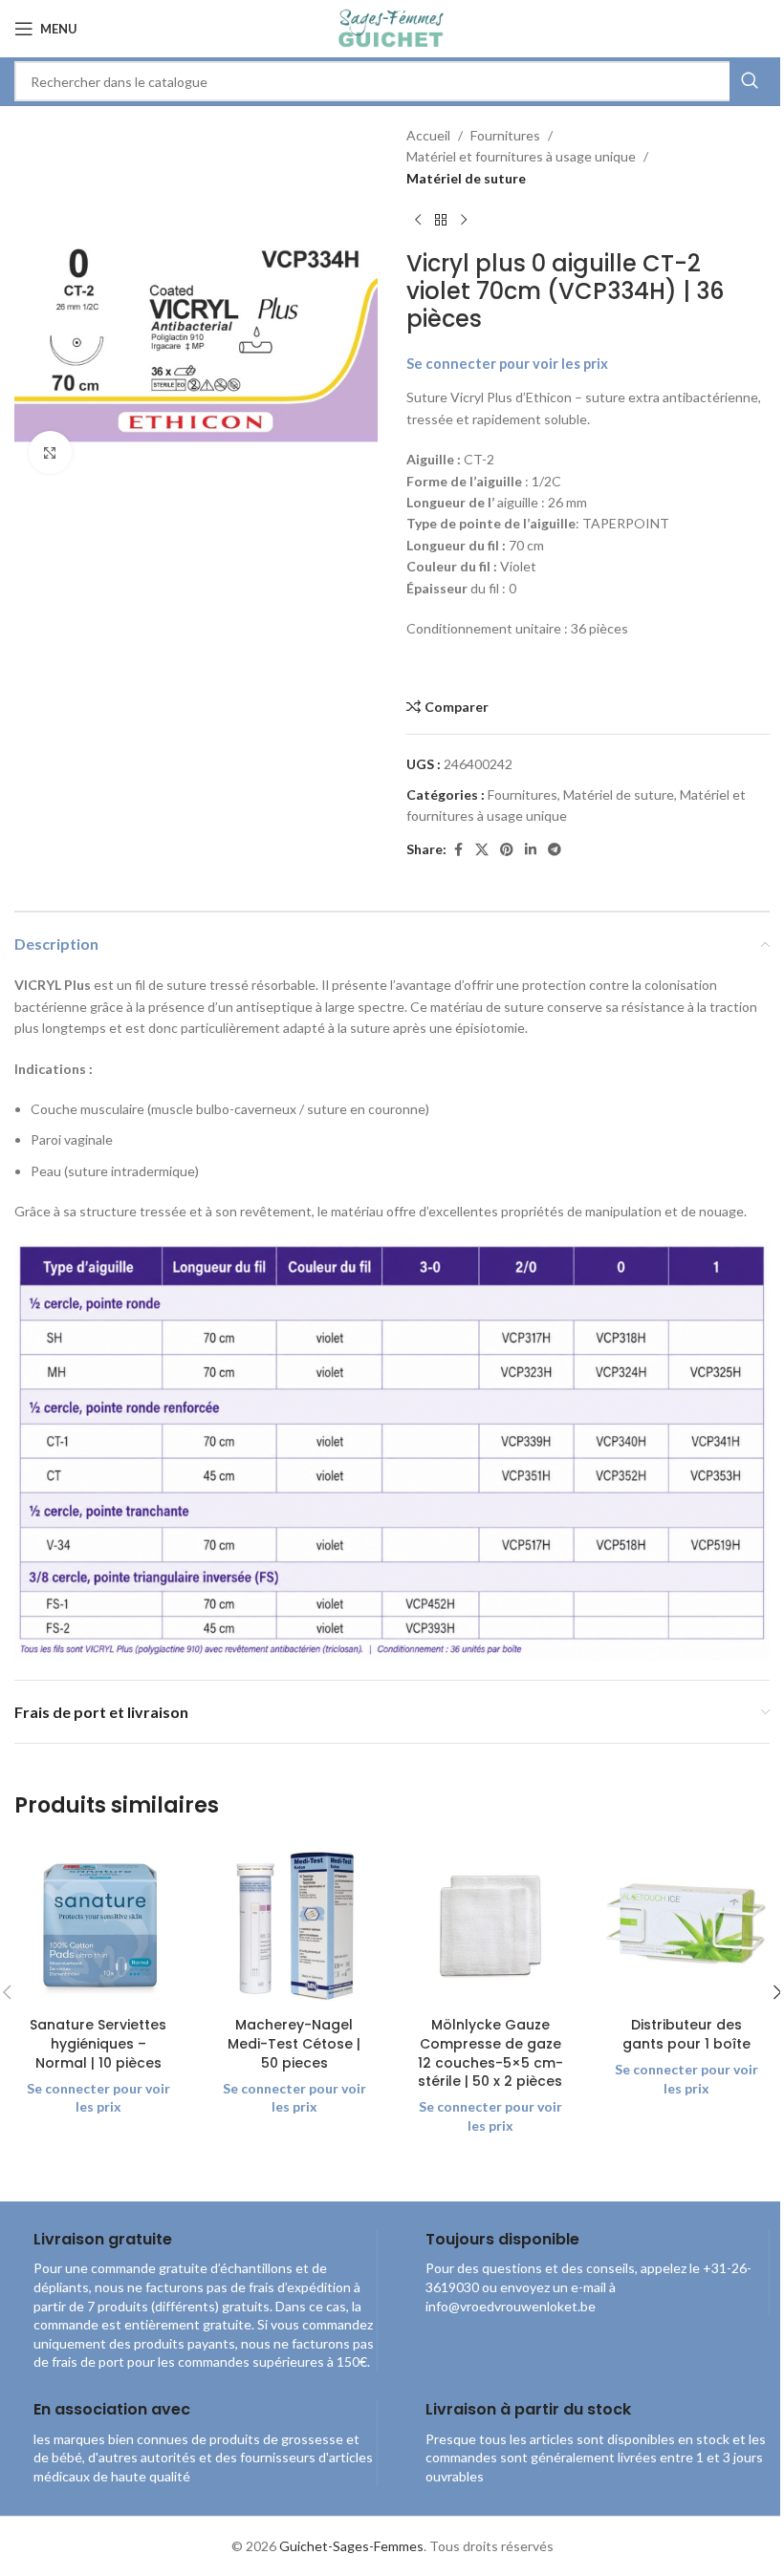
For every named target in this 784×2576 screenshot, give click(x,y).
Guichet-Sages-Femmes (351, 2546)
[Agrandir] (50, 452)
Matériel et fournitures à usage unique (521, 156)
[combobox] (392, 81)
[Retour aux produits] (441, 220)
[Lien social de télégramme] (555, 850)
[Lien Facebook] (458, 850)
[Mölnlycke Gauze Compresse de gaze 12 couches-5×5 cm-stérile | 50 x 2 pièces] (490, 1924)
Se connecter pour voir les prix (507, 364)
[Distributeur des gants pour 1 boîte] (686, 1924)
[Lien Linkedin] (531, 850)
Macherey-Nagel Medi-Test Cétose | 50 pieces (294, 2043)
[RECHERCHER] (750, 81)
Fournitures (505, 135)
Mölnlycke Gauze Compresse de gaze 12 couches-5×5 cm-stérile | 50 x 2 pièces (490, 2053)
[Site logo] (392, 27)
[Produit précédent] (418, 220)
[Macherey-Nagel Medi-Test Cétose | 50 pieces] (294, 1924)
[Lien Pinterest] (507, 850)
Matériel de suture (466, 178)
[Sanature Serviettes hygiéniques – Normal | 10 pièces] (98, 1924)
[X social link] (482, 850)
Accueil (428, 135)
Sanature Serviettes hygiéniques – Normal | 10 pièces (98, 2043)
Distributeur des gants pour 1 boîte (686, 2034)
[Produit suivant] (464, 220)
